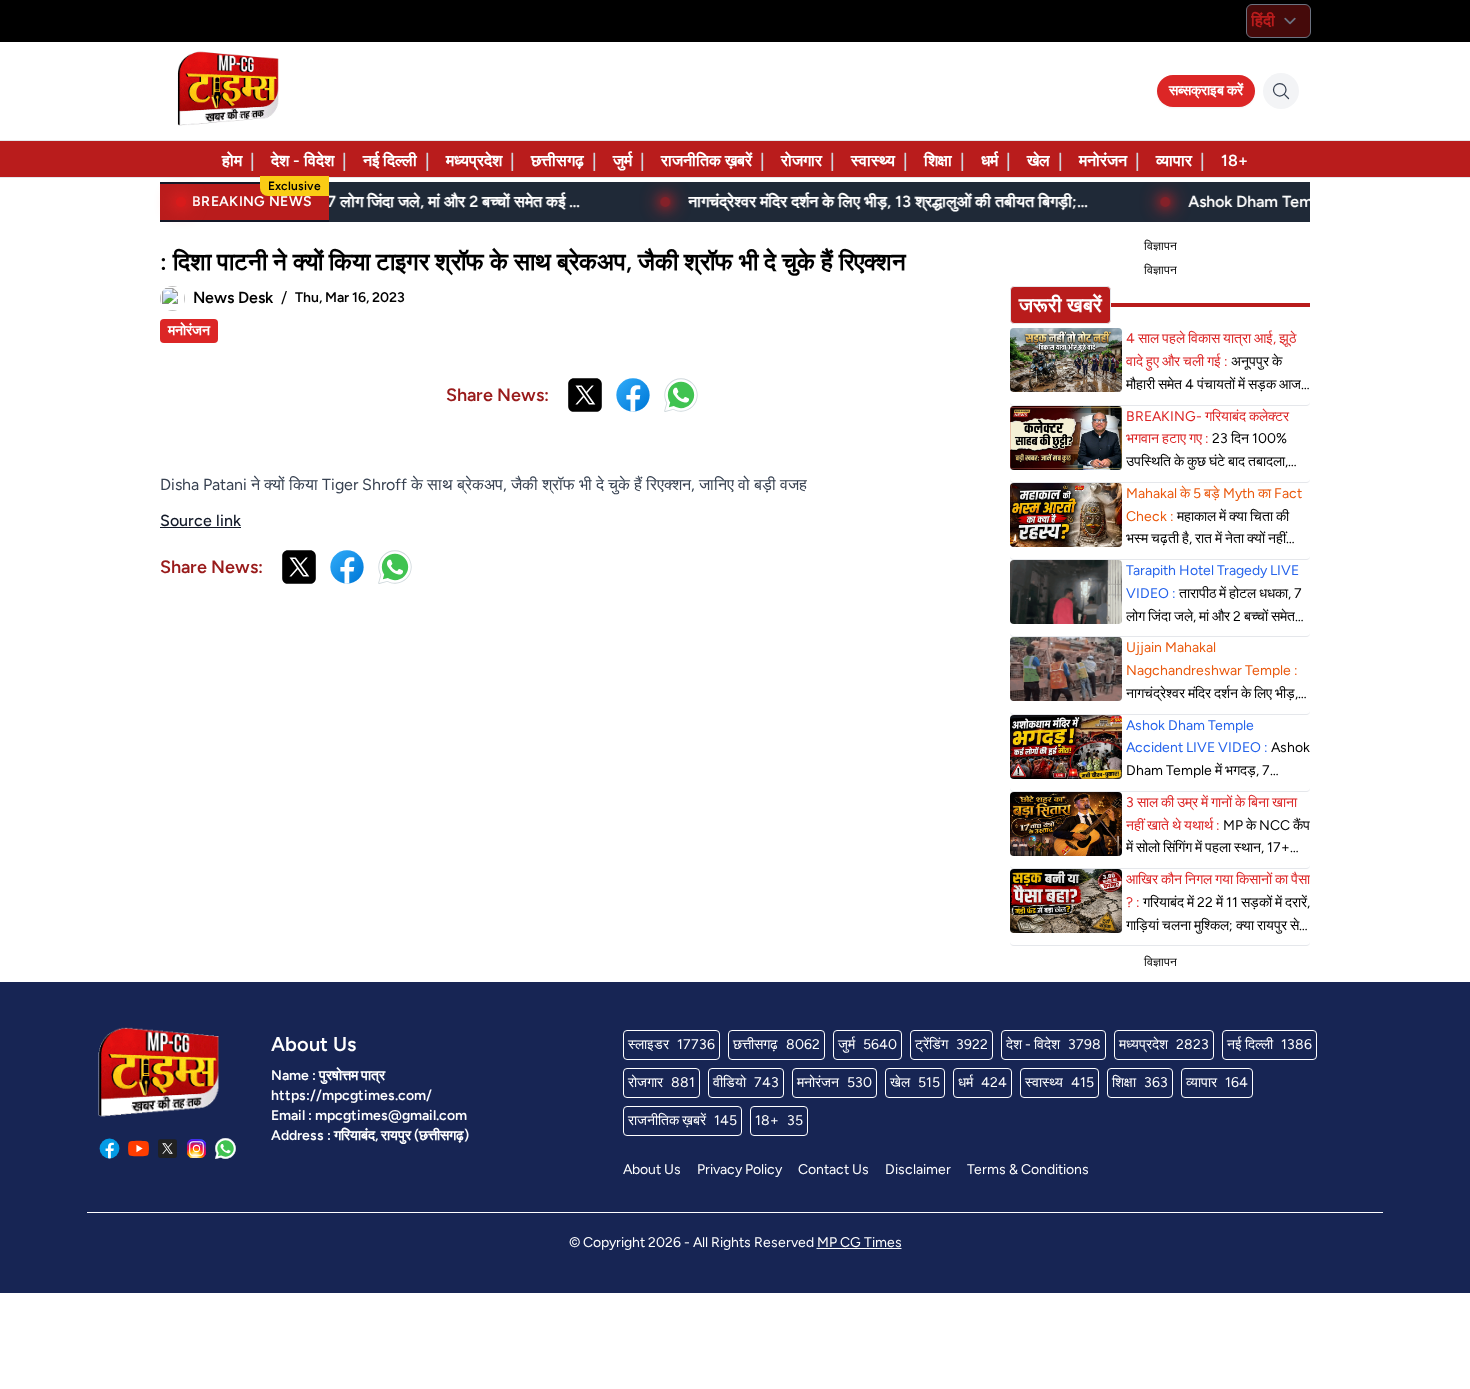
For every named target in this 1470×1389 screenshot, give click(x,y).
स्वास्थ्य (873, 160)
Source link (200, 520)
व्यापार (1174, 160)
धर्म (989, 160)
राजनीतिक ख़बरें (706, 160)
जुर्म (622, 160)
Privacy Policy (739, 1169)
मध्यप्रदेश (474, 160)
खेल (1038, 160)
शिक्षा (938, 160)
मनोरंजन (1103, 160)
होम (232, 160)
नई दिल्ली (390, 160)
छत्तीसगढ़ (557, 160)
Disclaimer (918, 1169)
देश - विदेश (302, 160)
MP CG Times (859, 1242)
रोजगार (801, 160)
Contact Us (833, 1169)
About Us (652, 1169)
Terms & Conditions (1028, 1169)
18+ (1234, 160)
